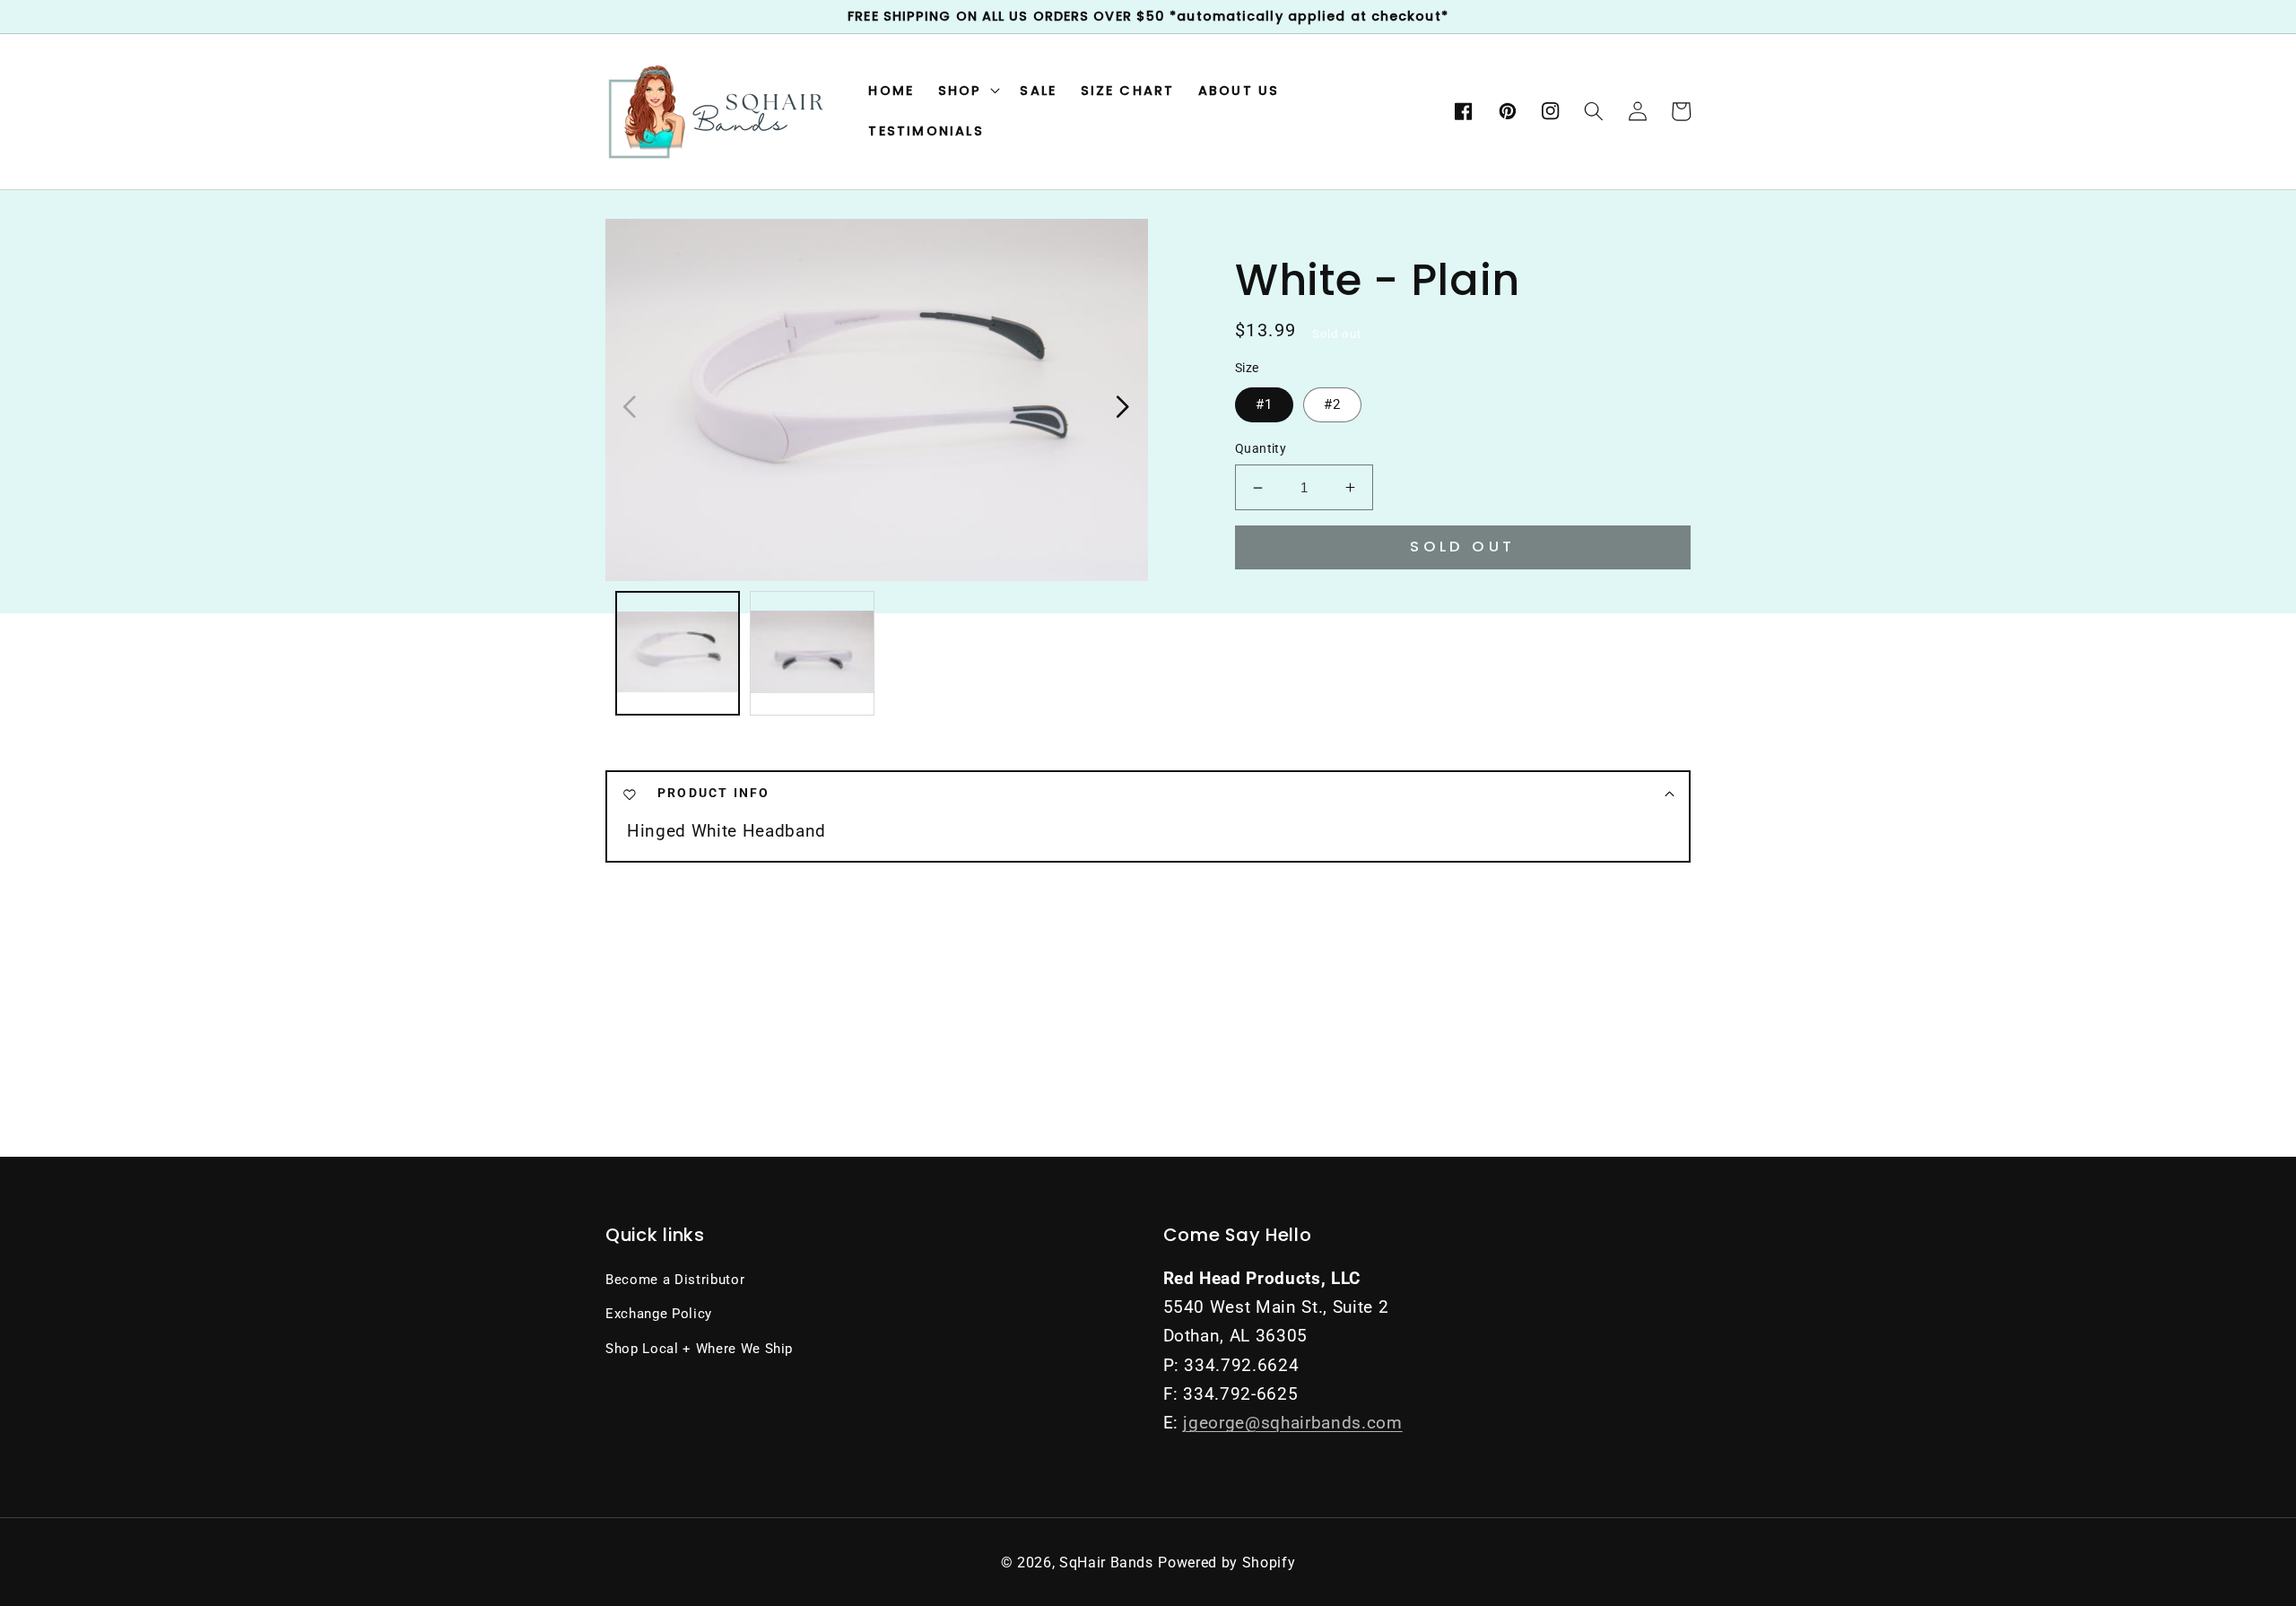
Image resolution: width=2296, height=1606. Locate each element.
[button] (1594, 111)
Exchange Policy (659, 1314)
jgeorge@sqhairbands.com (1292, 1423)
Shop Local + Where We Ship (699, 1349)
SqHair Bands (1106, 1563)
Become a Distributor (675, 1280)
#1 (1264, 404)
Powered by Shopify (1226, 1563)
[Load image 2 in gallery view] (812, 653)
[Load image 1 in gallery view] (678, 653)
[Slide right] (1122, 405)
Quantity (1261, 448)
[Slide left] (630, 405)
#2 (1332, 404)
